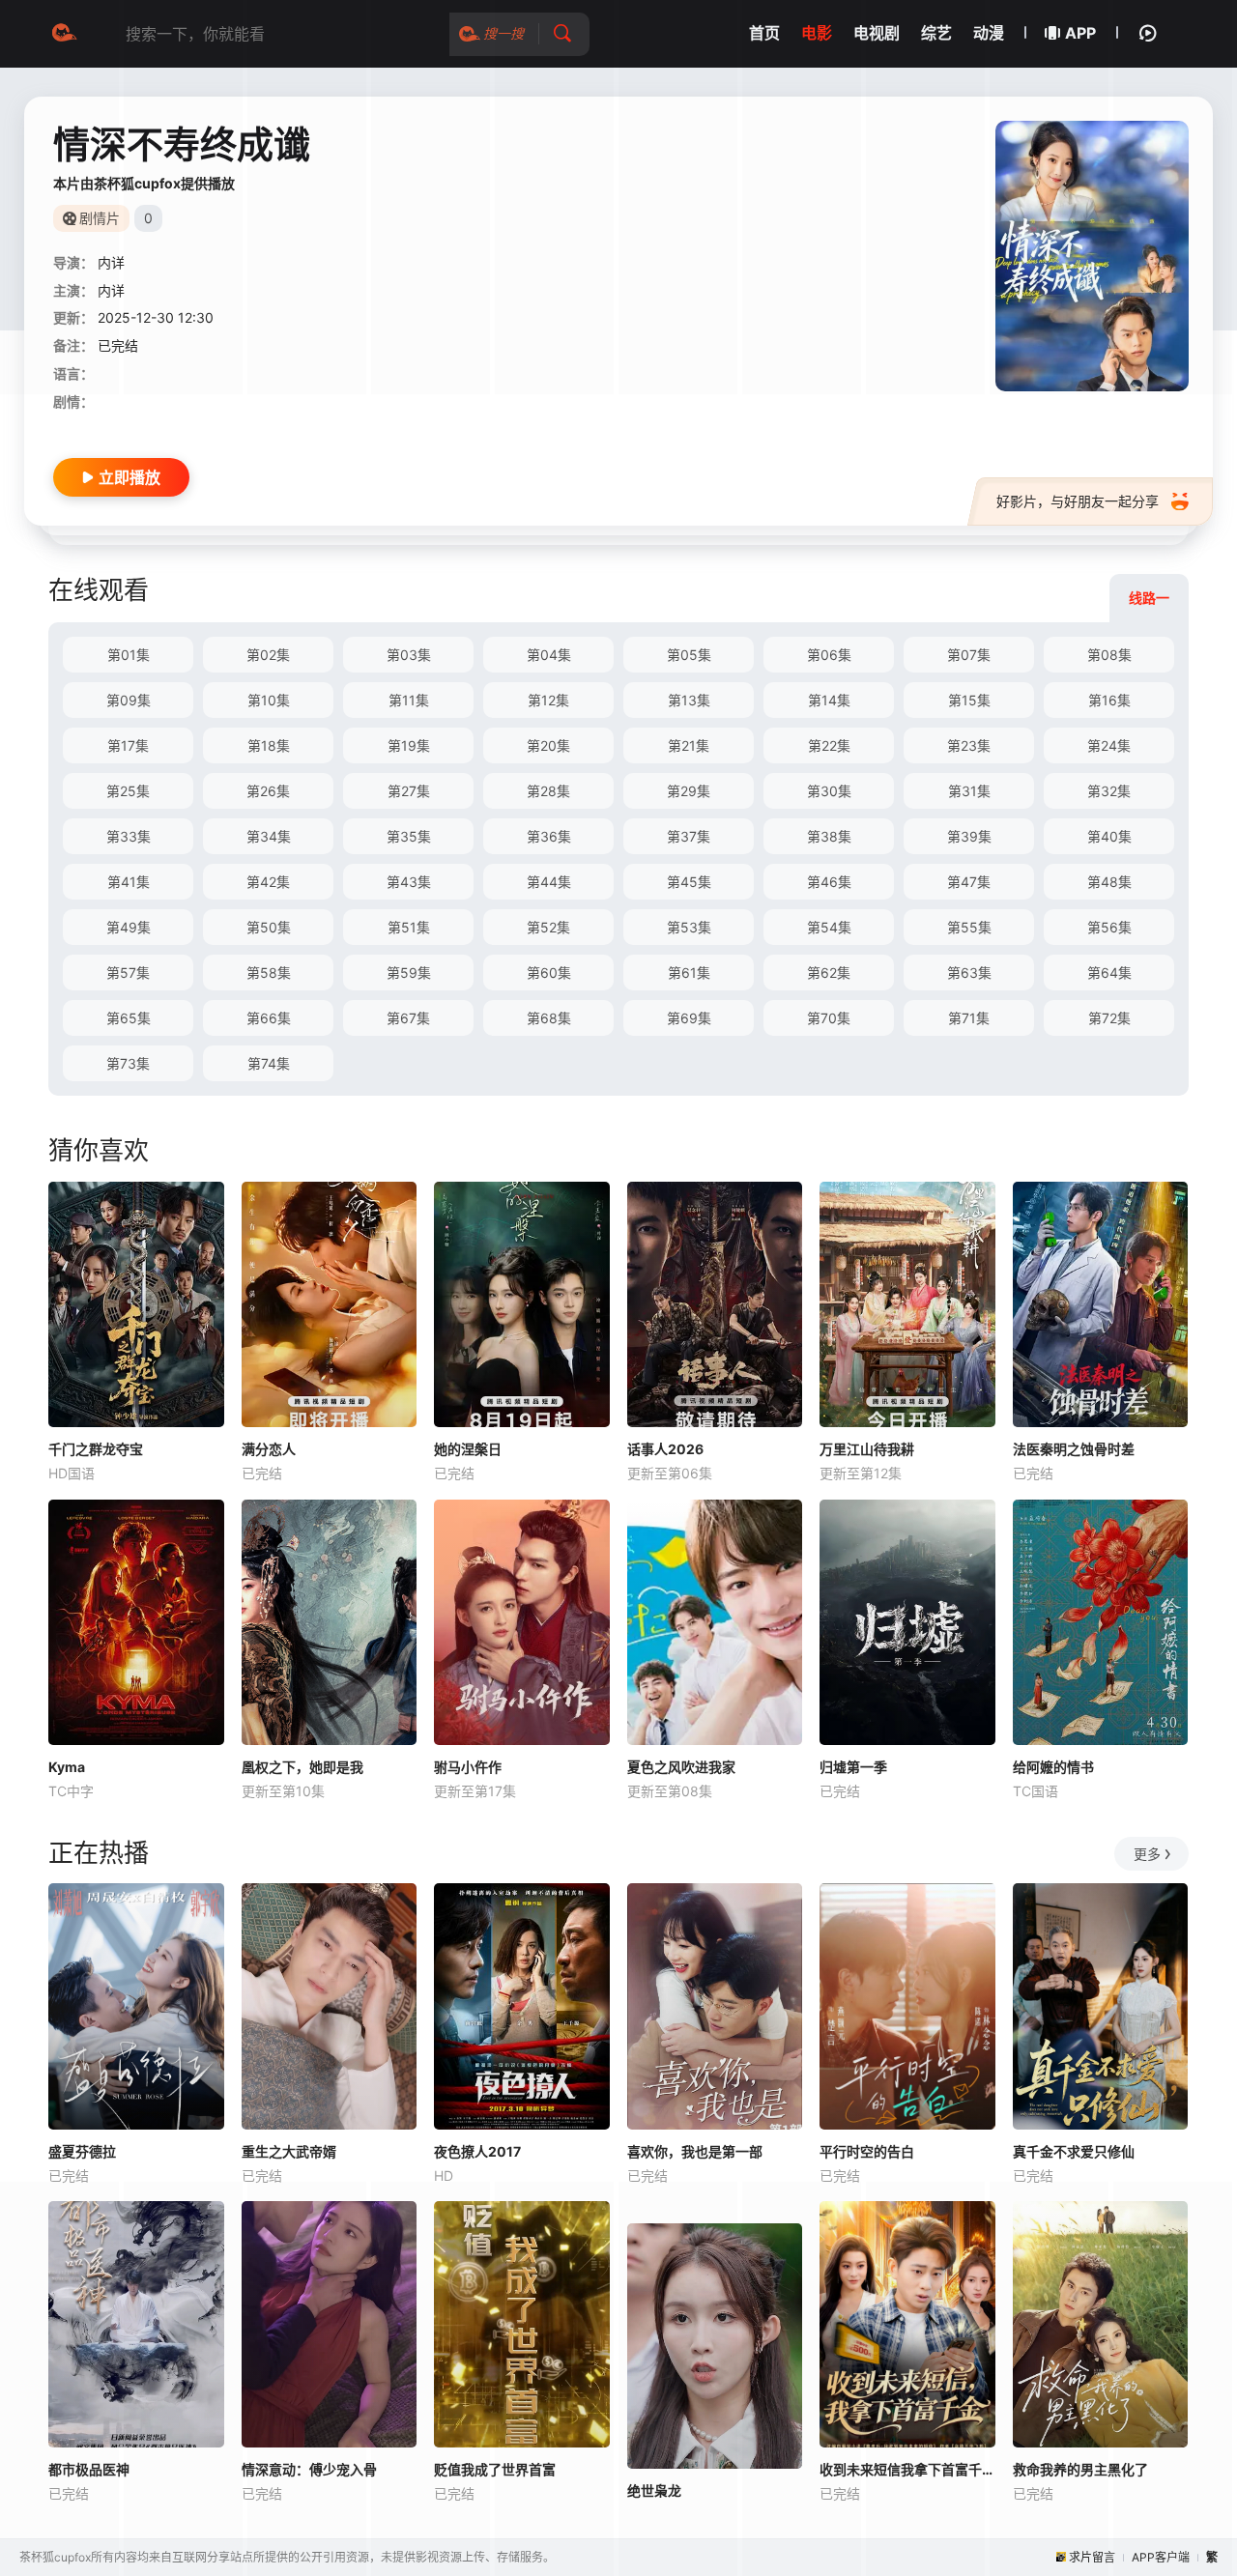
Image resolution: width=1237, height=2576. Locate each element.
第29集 (689, 791)
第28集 (548, 791)
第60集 (549, 973)
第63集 (969, 973)
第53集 (689, 927)
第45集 (689, 882)
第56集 (1109, 927)
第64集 (1109, 973)
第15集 (969, 700)
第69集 (689, 1018)
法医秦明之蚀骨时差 (1074, 1449)
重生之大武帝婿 (289, 2151)
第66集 (269, 1018)
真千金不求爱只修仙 (1074, 2151)
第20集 (548, 745)
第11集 (409, 700)
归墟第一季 (853, 1767)
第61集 (689, 973)
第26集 (268, 791)
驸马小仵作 (468, 1767)
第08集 (1109, 655)
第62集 (829, 973)
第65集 (129, 1018)
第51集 (409, 927)
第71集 (969, 1018)
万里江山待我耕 (867, 1449)
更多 (1147, 1854)
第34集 (269, 836)
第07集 (969, 655)
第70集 (829, 1018)
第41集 (129, 882)
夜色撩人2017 (477, 2151)
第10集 (269, 700)
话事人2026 (665, 1449)
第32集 (1109, 791)
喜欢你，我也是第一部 (695, 2151)
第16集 (1109, 700)
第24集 (1109, 745)
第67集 (408, 1018)
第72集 (1109, 1018)
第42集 (268, 882)
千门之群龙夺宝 (96, 1449)
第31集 (969, 791)
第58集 (269, 973)
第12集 (548, 700)
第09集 (129, 700)
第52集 (548, 927)
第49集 (129, 927)
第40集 (1109, 836)
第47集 (969, 882)
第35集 (409, 836)
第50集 (269, 927)
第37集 (689, 836)
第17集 (128, 745)
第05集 (689, 655)
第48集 (1109, 882)
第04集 (549, 655)
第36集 (549, 836)
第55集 (969, 927)
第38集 (829, 836)
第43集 (409, 882)
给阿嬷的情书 (1053, 1767)
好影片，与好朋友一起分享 (1078, 501)
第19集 (409, 745)
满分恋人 (269, 1449)
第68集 (549, 1018)
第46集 (829, 882)
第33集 (129, 836)
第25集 (128, 791)
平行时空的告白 (867, 2151)
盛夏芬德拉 (82, 2151)
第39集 (969, 836)
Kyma (67, 1767)
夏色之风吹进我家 (681, 1767)
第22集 (829, 745)
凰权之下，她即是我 (302, 1767)
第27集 (409, 791)
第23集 (969, 745)
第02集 (268, 655)
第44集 (549, 882)
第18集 (269, 745)
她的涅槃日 (468, 1449)
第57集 (128, 973)
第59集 (409, 973)
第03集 (409, 655)
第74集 (269, 1063)
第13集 (689, 700)
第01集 (129, 655)
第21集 (689, 745)
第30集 (829, 791)
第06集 (829, 655)
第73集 (128, 1063)
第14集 (829, 700)
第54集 (829, 927)
